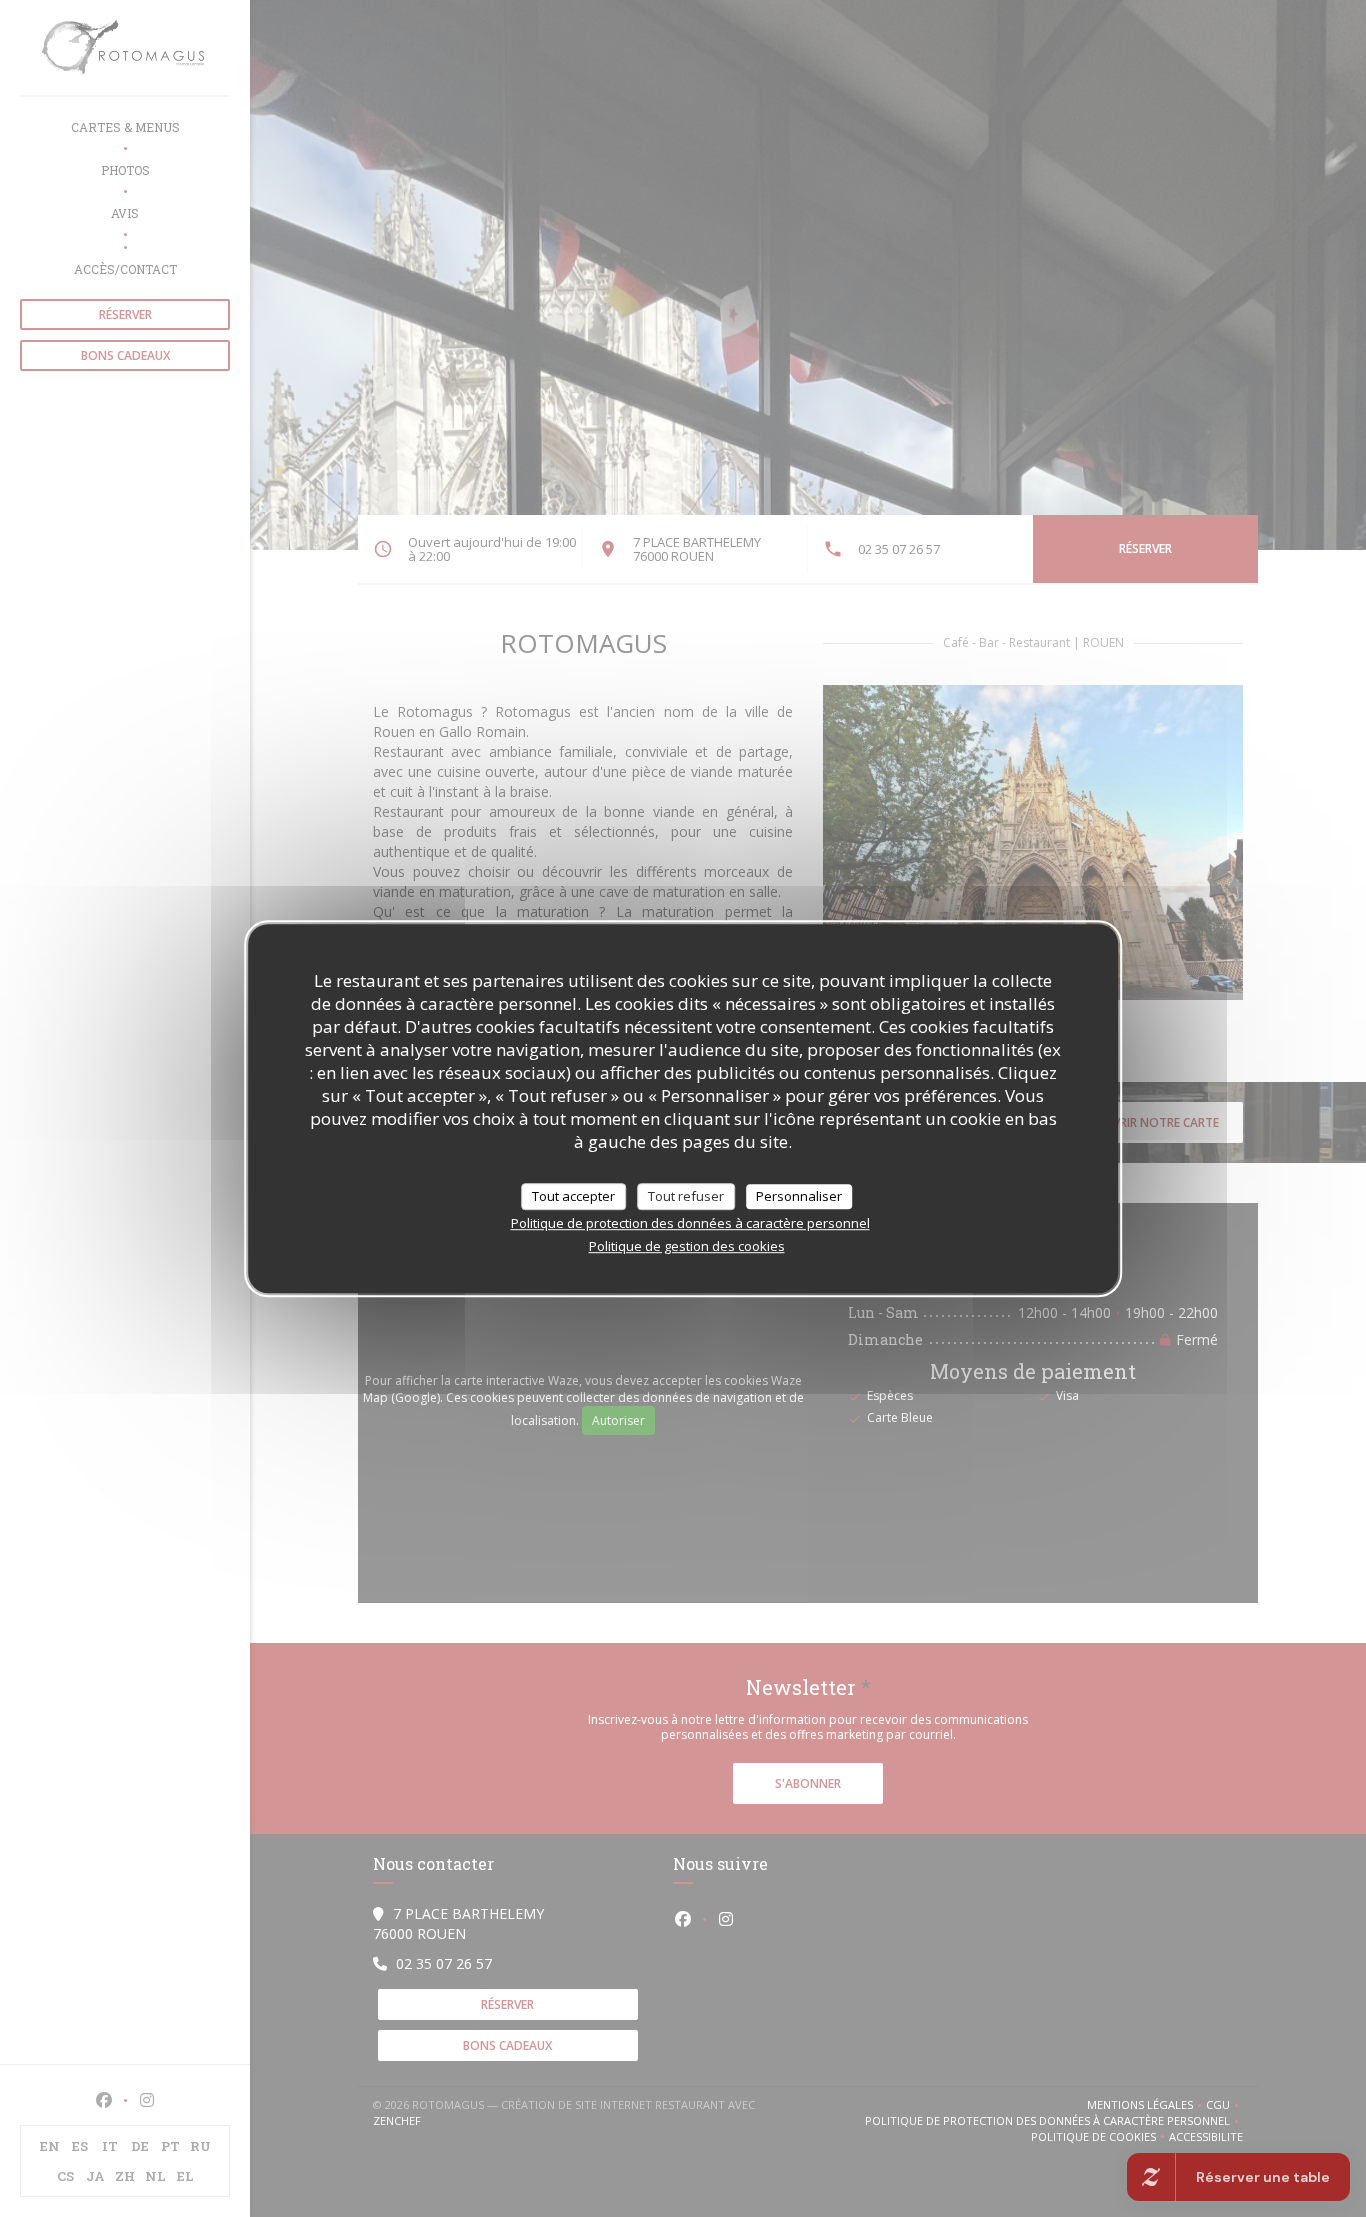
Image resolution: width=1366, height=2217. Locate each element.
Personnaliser (799, 1196)
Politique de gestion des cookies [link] (687, 1246)
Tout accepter (573, 1196)
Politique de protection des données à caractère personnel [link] (690, 1223)
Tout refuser (686, 1196)
